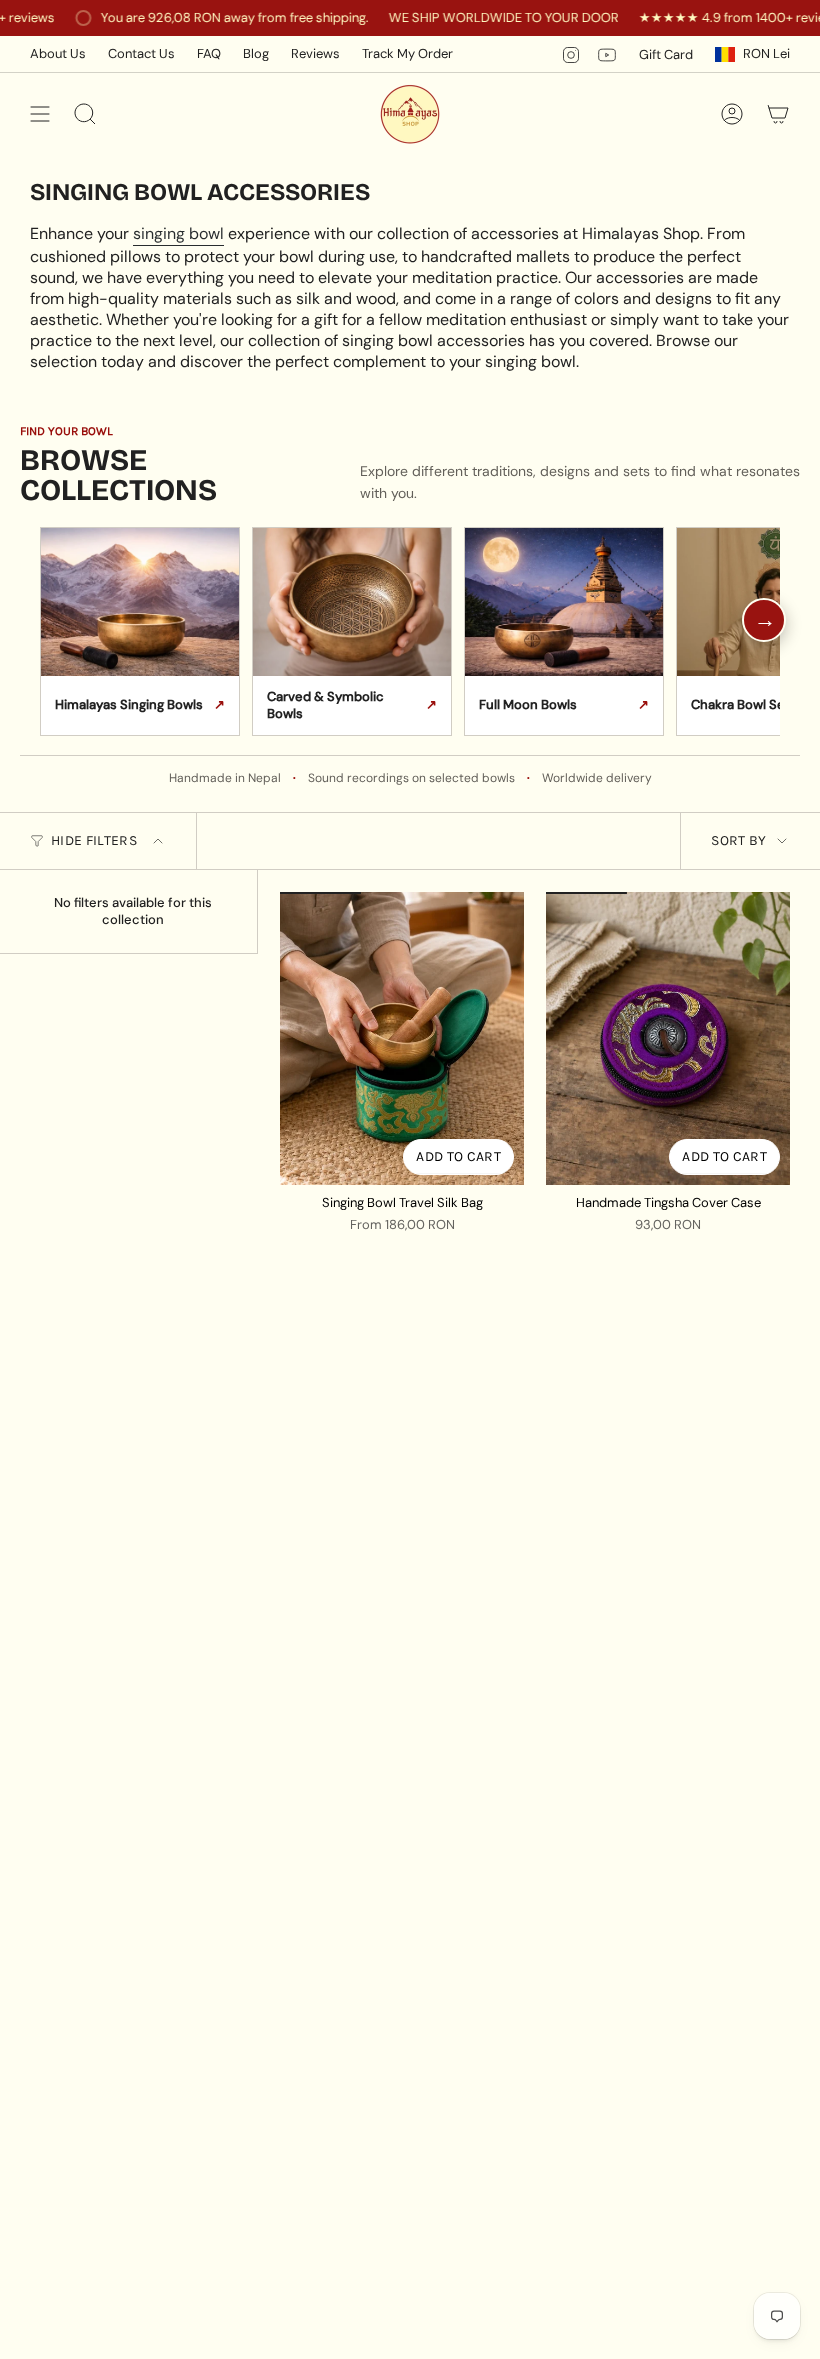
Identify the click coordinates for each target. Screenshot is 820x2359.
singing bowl (178, 233)
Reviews (315, 53)
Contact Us (141, 53)
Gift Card (666, 54)
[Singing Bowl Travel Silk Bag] (402, 1038)
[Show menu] (40, 114)
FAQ (209, 53)
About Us (58, 53)
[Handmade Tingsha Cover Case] (668, 1038)
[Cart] (778, 114)
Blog (256, 53)
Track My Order (407, 53)
